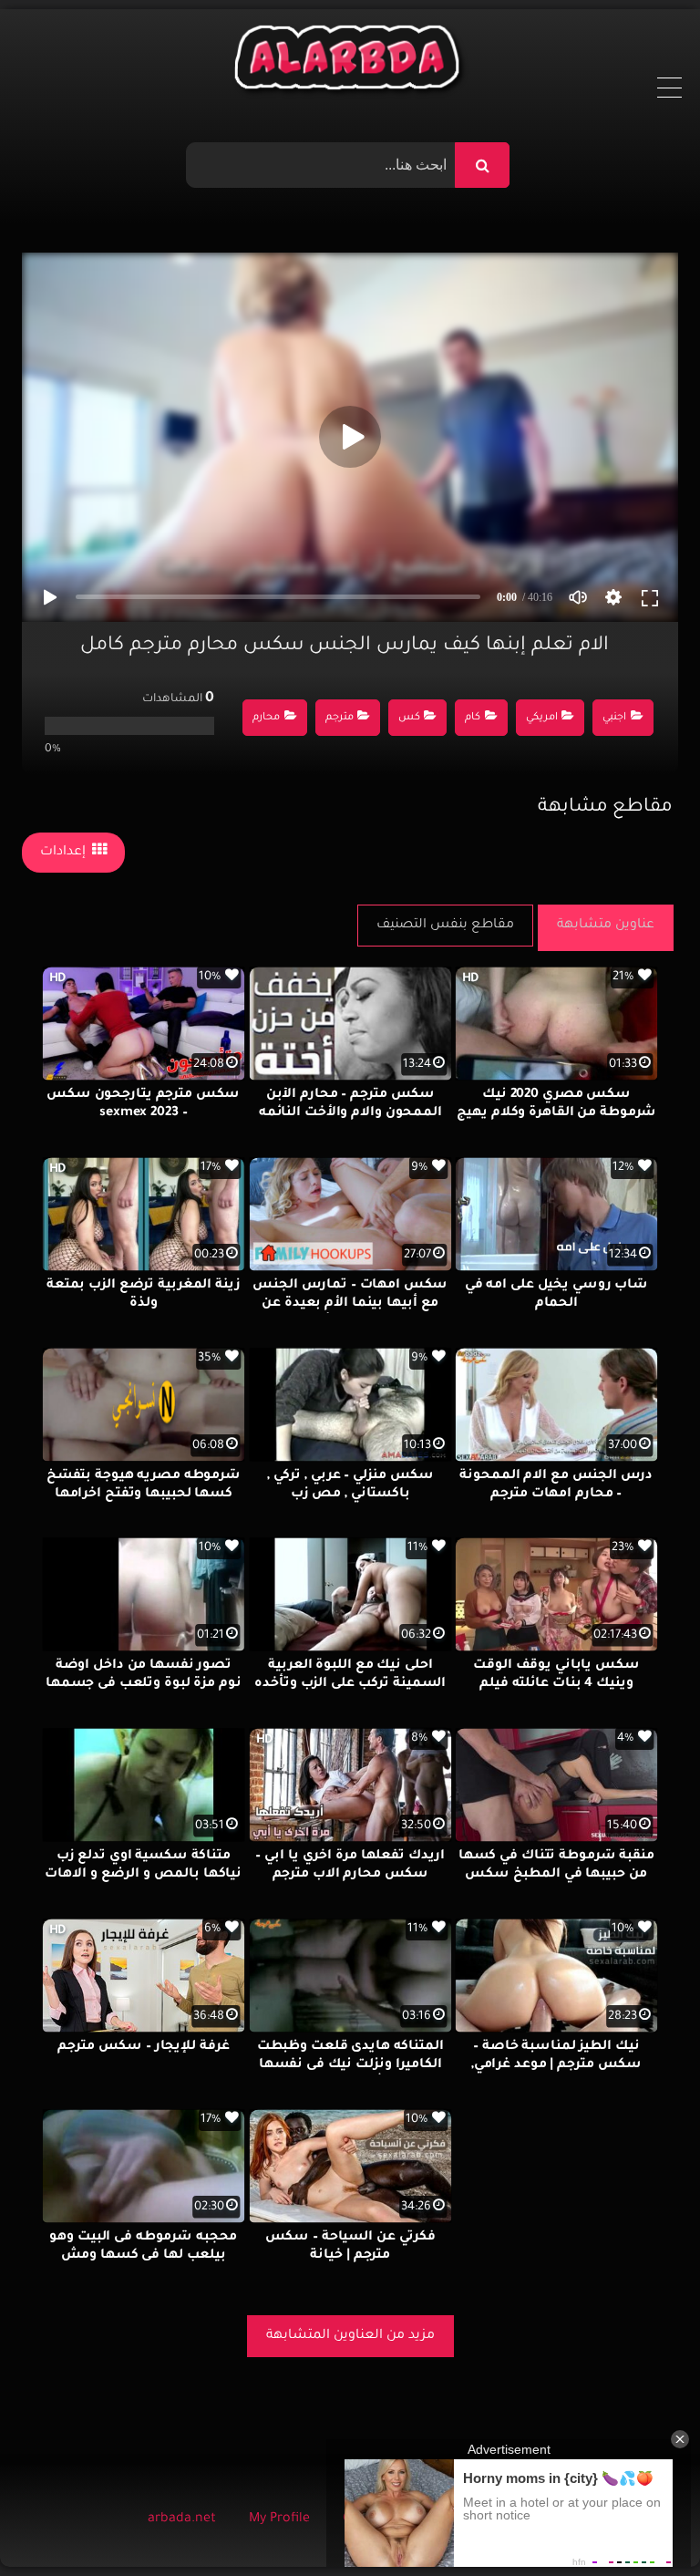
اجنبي (614, 718)
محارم (266, 718)
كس (409, 718)
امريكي (542, 718)
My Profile (279, 2519)
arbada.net (182, 2519)
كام (473, 718)
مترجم (340, 718)
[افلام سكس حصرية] (350, 62)
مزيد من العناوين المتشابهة (350, 2336)
